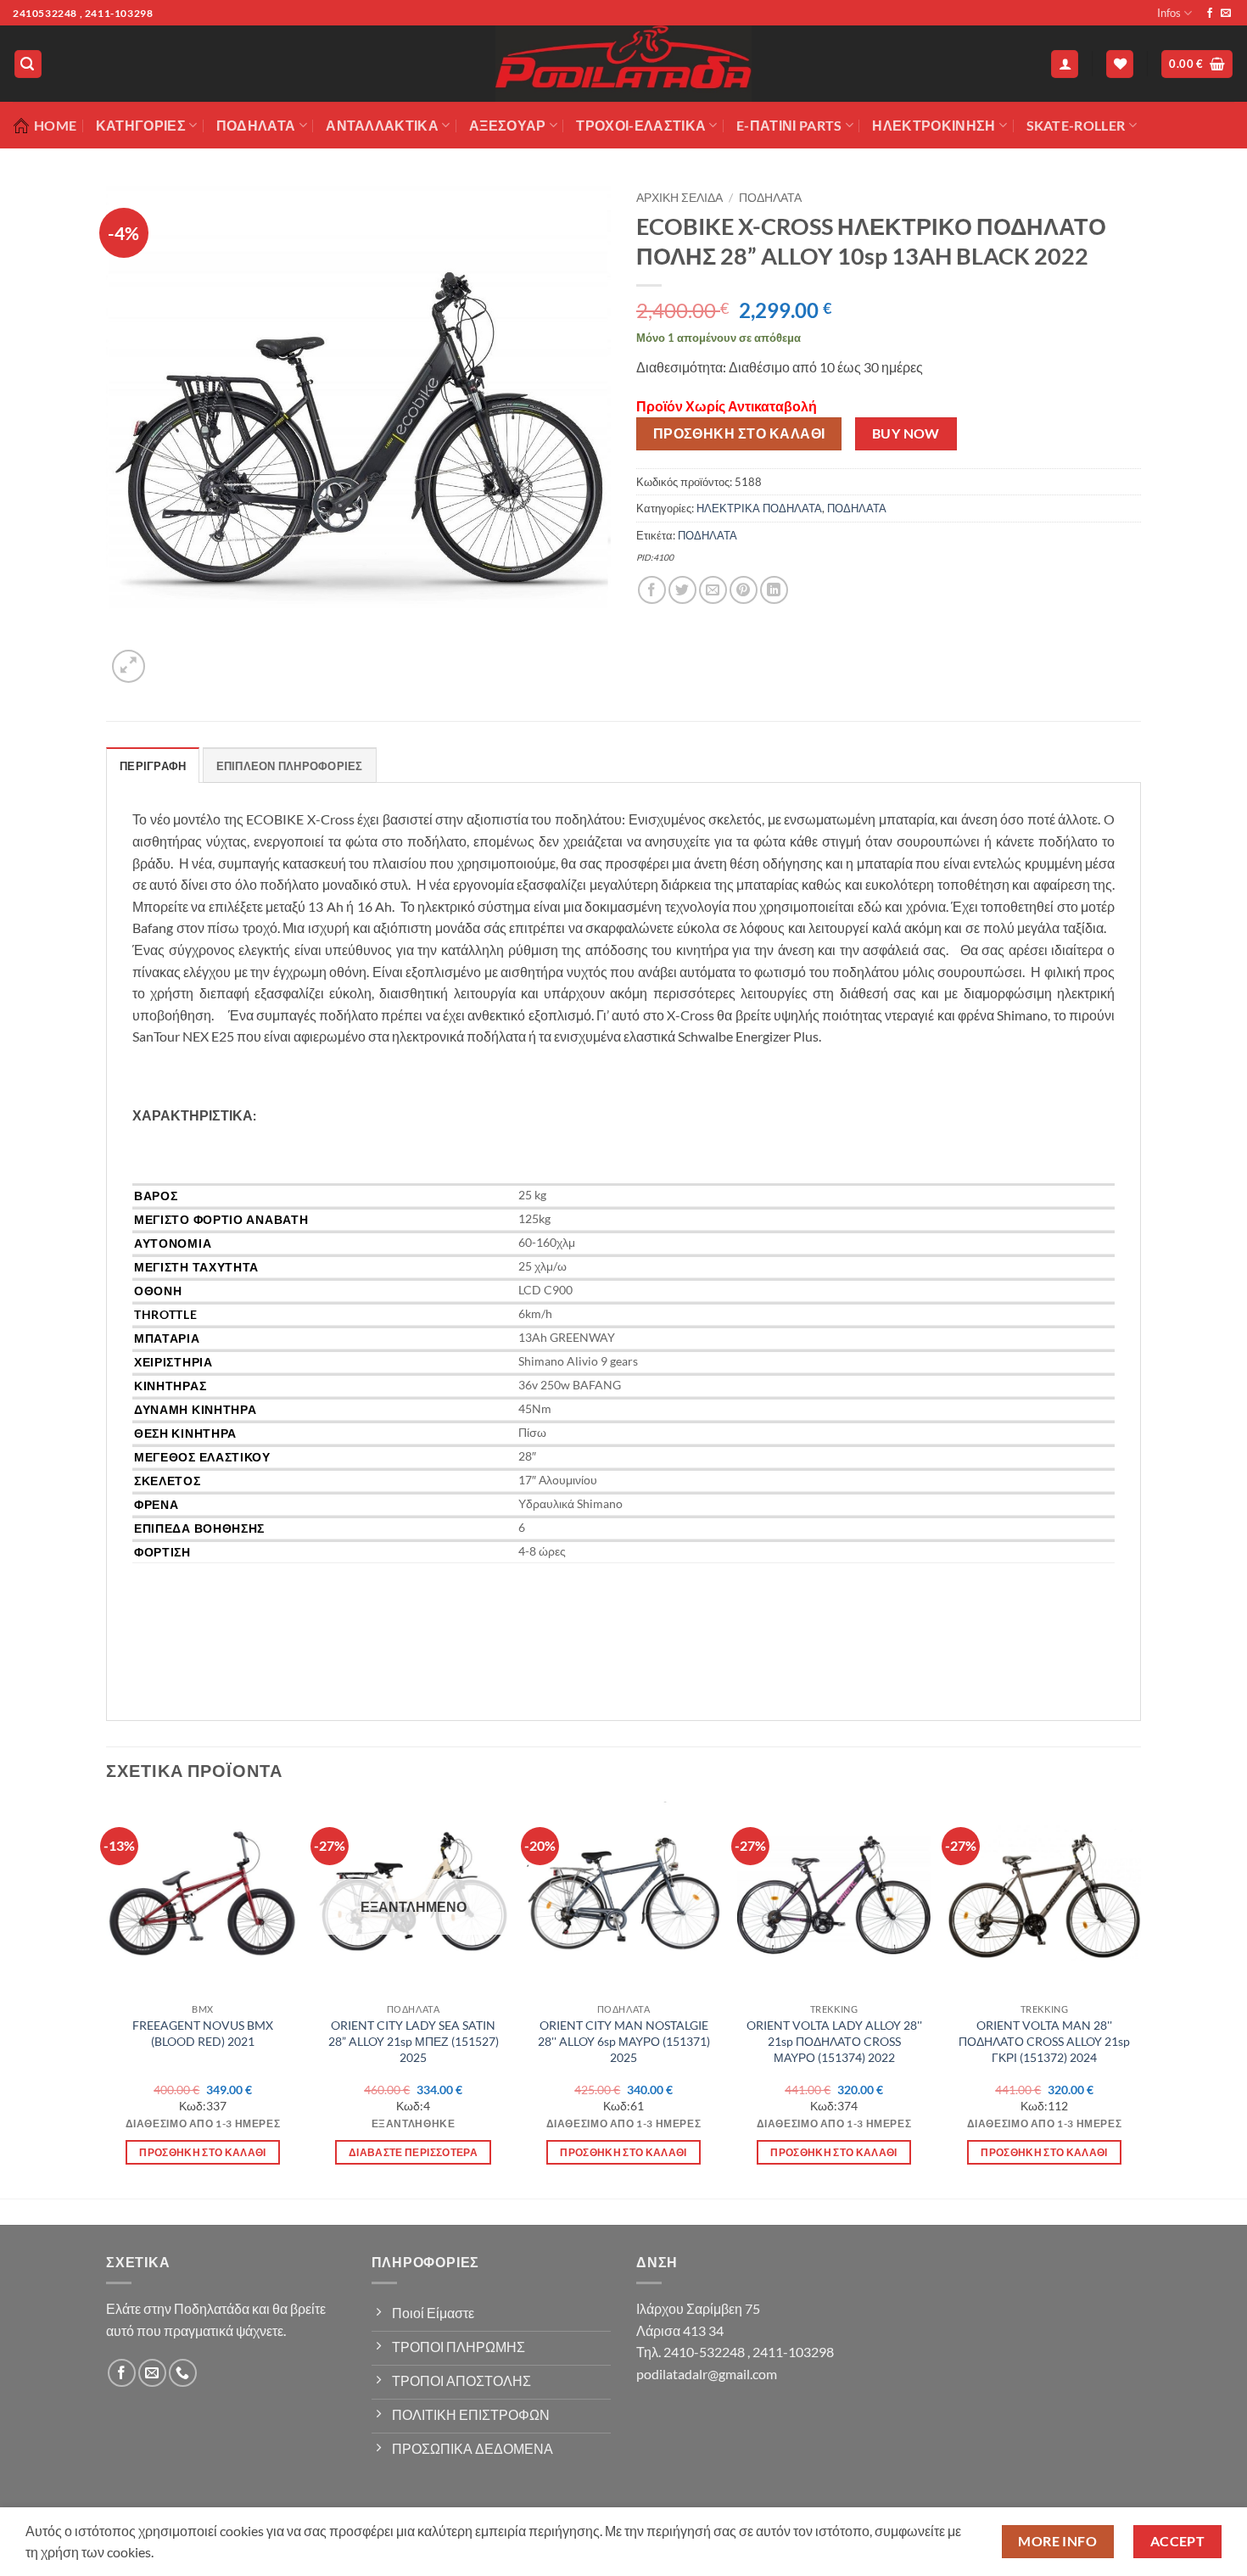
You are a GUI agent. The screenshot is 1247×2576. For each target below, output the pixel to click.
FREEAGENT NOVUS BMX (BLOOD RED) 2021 (203, 2033)
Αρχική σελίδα (679, 198)
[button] (28, 64)
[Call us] (183, 2373)
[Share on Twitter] (682, 590)
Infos (1169, 13)
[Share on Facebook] (652, 590)
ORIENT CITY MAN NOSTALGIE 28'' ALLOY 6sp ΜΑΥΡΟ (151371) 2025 (624, 2041)
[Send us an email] (1226, 14)
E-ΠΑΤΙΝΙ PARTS (789, 125)
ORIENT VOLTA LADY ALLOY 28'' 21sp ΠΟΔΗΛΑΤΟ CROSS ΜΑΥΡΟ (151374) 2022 (834, 2041)
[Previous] (107, 1998)
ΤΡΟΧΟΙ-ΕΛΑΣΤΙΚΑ (641, 125)
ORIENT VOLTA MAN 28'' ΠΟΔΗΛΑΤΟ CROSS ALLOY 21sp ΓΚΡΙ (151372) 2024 (1044, 2041)
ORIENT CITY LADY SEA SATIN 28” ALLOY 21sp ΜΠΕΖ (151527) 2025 (414, 2041)
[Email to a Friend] (713, 590)
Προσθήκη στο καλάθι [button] (203, 2152)
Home (55, 125)
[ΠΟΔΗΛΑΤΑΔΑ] (623, 64)
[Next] (1140, 1998)
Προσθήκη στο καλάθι (739, 433)
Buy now (906, 433)
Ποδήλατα (256, 125)
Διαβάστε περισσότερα (413, 2152)
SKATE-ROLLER (1076, 125)
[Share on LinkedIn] (774, 590)
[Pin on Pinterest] (744, 590)
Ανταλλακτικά (382, 125)
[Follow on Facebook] (1210, 14)
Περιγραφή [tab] (153, 766)
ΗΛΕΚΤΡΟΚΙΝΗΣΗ (934, 125)
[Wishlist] (1120, 64)
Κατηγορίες (141, 125)
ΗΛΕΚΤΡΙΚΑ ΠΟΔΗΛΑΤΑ (759, 508)
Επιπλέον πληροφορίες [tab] (290, 766)
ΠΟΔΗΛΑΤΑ (770, 198)
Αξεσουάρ (508, 125)
